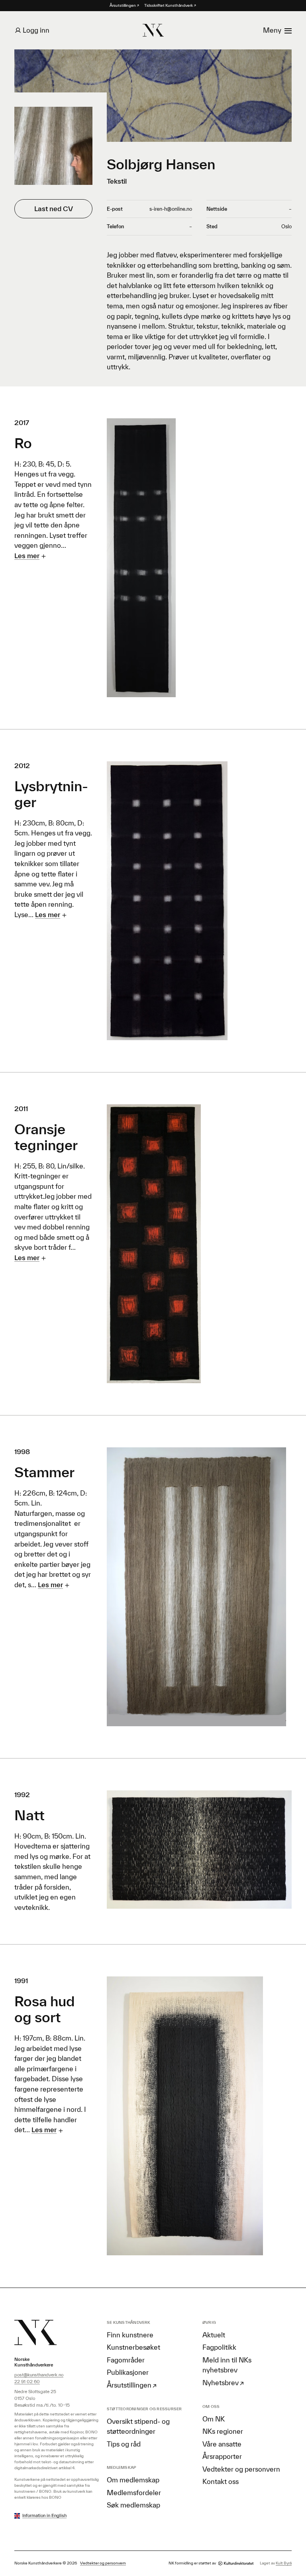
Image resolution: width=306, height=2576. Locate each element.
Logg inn (36, 30)
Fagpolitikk (219, 2347)
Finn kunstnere (130, 2335)
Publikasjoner (128, 2372)
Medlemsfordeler (134, 2493)
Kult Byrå (284, 2563)
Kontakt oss (221, 2481)
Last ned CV (54, 209)
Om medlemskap (133, 2480)
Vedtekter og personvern (241, 2469)
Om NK (214, 2419)
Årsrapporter (222, 2456)
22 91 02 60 (27, 2381)
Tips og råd (124, 2444)
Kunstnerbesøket (133, 2347)
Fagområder (126, 2360)
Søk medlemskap (133, 2505)
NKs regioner (223, 2431)
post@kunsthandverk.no (39, 2375)
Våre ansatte (222, 2444)
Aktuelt (214, 2335)
